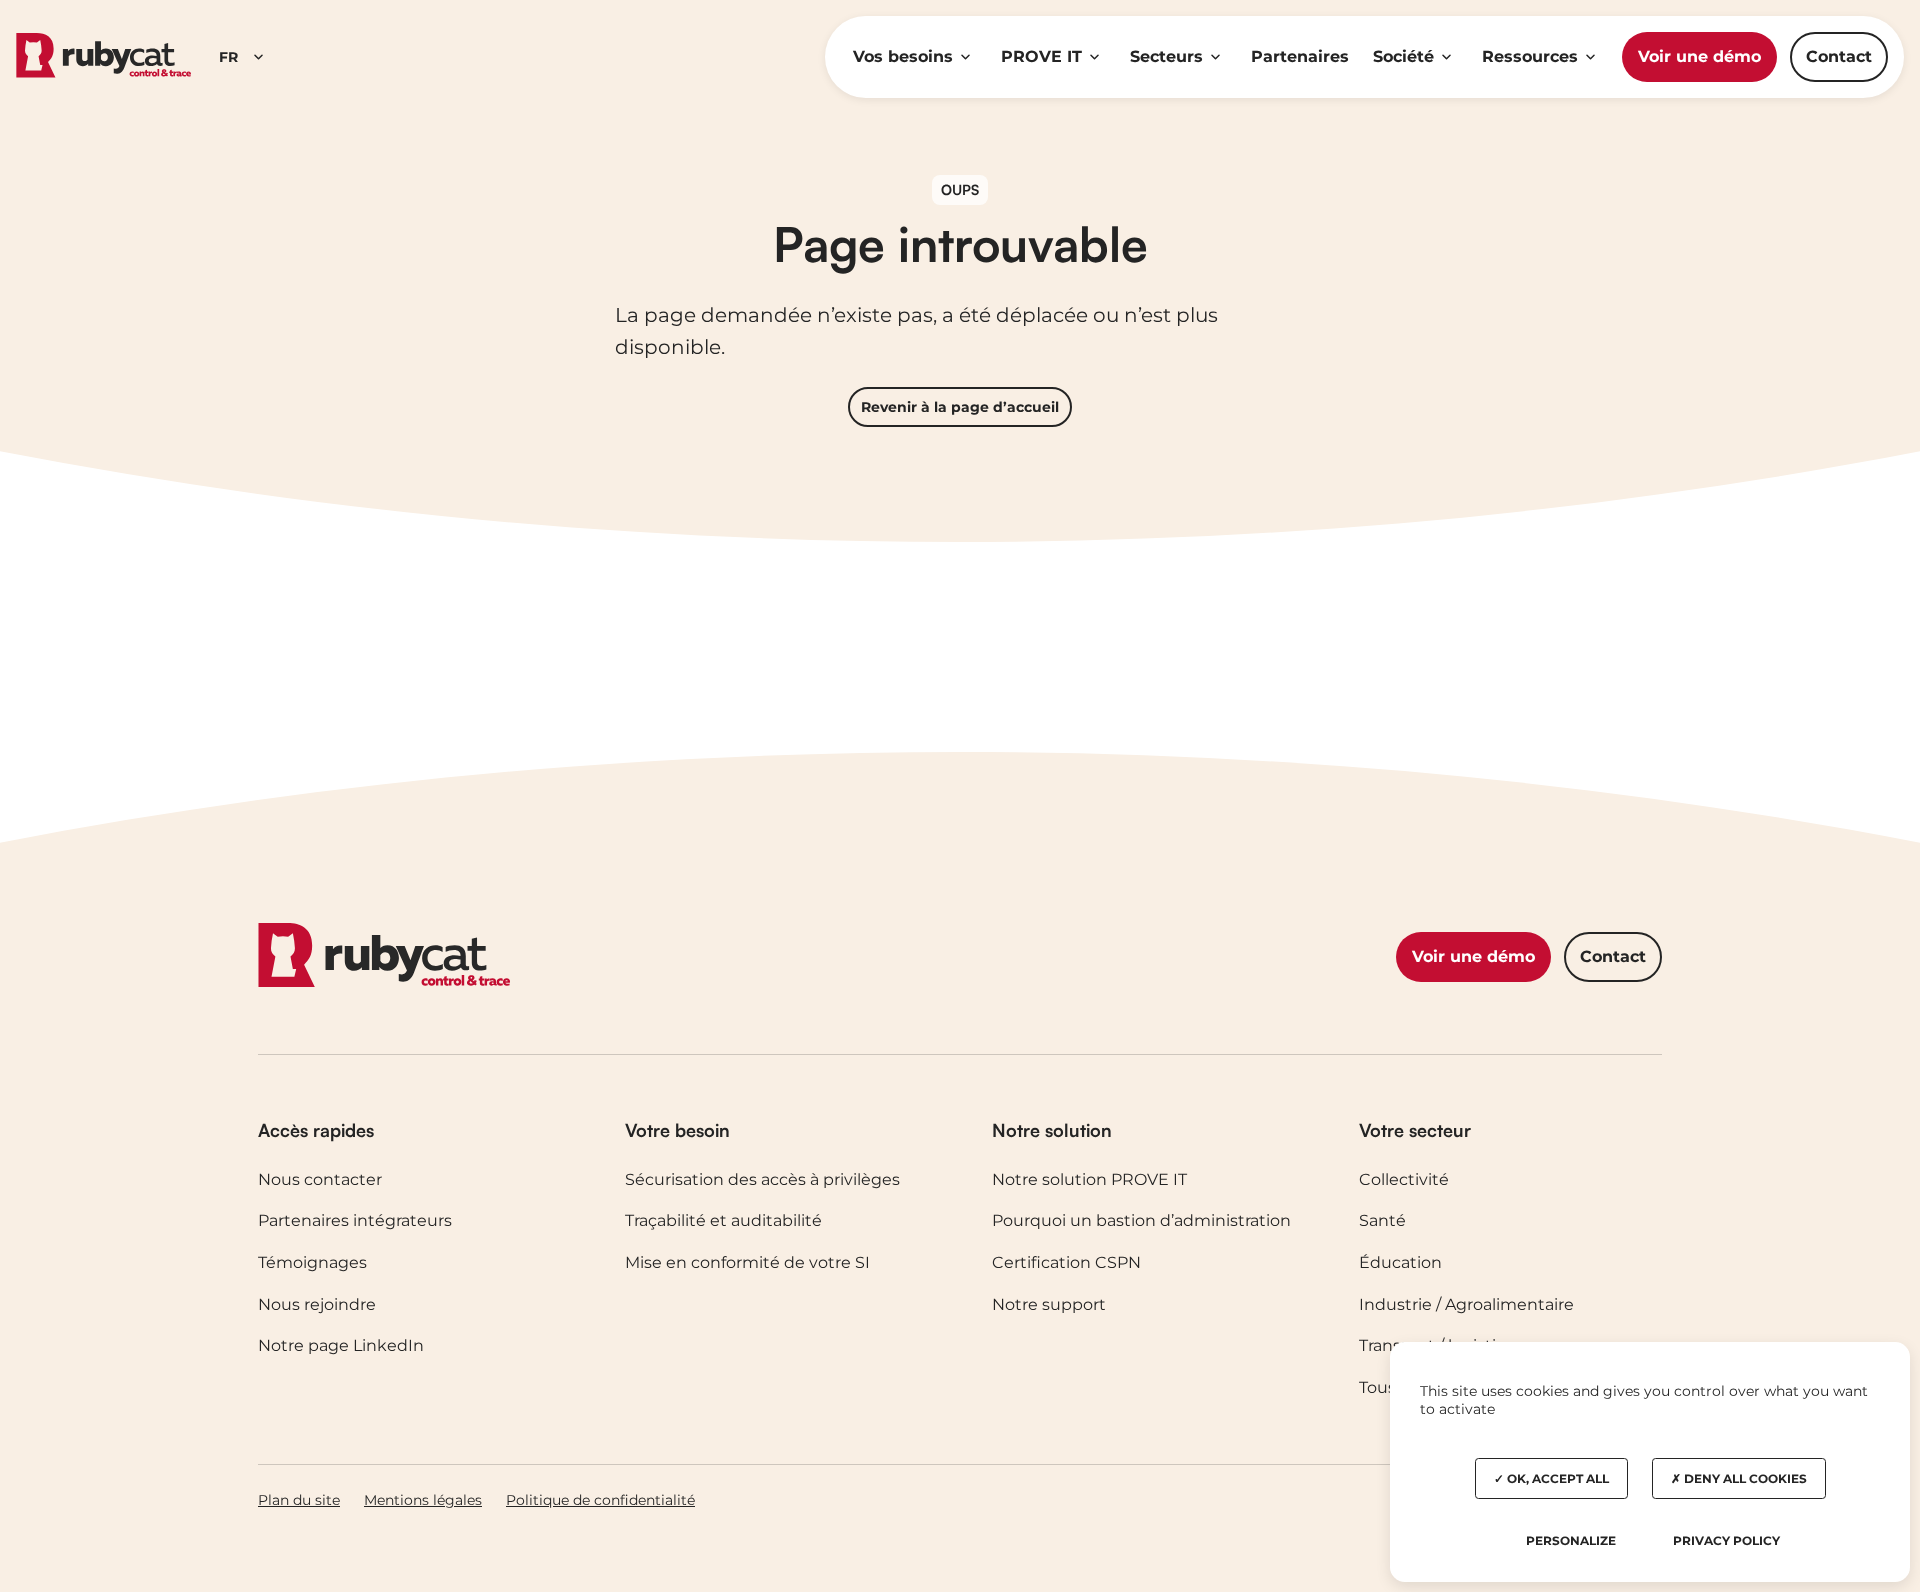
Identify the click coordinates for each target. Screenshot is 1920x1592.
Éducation (1400, 1262)
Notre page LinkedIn (341, 1345)
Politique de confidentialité (600, 1500)
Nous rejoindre (317, 1304)
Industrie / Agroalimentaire (1466, 1304)
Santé (1382, 1220)
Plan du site (299, 1500)
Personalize (1571, 1540)
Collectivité (1404, 1179)
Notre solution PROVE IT (1089, 1179)
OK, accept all (1556, 1478)
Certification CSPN (1066, 1262)
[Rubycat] (103, 56)
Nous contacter (320, 1179)
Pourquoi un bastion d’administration (1141, 1220)
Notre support (1049, 1304)
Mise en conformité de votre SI (747, 1262)
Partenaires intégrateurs (355, 1220)
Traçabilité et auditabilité (723, 1220)
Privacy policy (1726, 1540)
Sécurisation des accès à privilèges (762, 1179)
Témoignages (312, 1262)
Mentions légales (423, 1500)
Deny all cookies (1744, 1478)
